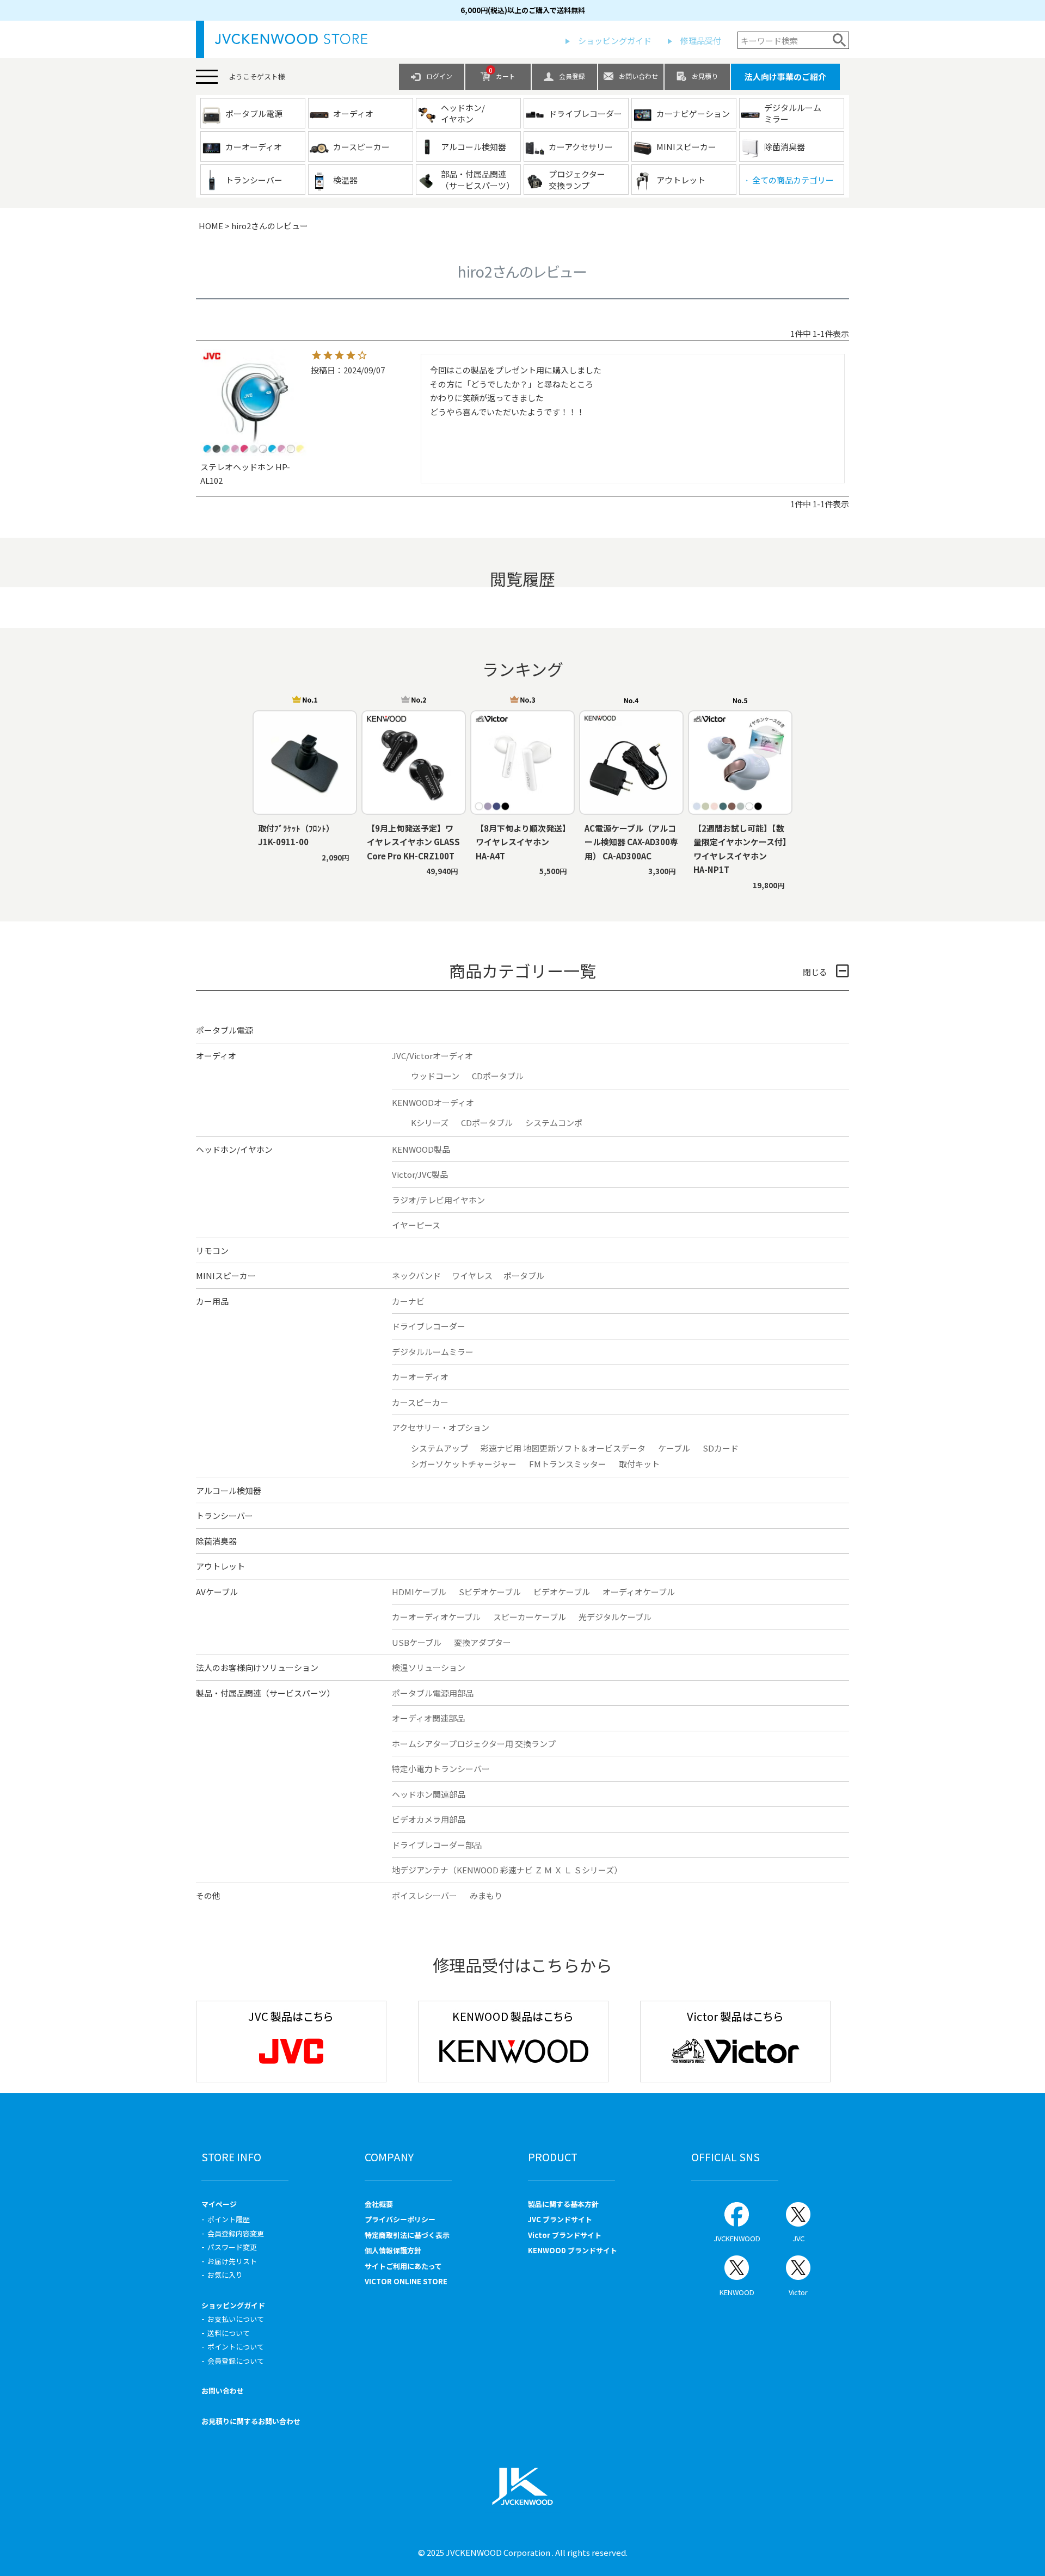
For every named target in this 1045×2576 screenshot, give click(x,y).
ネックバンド (416, 1275)
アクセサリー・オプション (441, 1427)
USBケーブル (417, 1642)
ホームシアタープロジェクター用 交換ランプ (474, 1744)
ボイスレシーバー (425, 1895)
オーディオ (216, 1056)
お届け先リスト (232, 2261)
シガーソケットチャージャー (464, 1464)
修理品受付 (701, 41)
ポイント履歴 (229, 2219)
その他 (208, 1895)
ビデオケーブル (562, 1592)
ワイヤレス (472, 1275)
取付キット (639, 1464)
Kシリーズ (430, 1123)
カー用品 (212, 1301)
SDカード (721, 1448)
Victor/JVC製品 (420, 1174)
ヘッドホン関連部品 (429, 1794)
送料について (229, 2333)
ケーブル (674, 1448)
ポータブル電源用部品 (433, 1693)
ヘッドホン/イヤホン (234, 1149)
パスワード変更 (232, 2247)
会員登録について (236, 2361)
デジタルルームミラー (433, 1352)
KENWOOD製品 (421, 1149)
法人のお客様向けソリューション (257, 1667)
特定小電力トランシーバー (441, 1769)
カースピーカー (420, 1402)
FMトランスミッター (568, 1464)
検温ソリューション (429, 1667)
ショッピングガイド (615, 41)
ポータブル (524, 1275)
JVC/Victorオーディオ (432, 1056)
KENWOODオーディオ (433, 1102)
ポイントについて (236, 2347)
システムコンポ (554, 1123)
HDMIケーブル (419, 1592)
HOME (211, 226)
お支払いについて (236, 2319)
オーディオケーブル (639, 1592)
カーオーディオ (420, 1377)
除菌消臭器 (216, 1541)
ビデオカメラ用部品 (429, 1819)
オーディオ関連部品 (428, 1718)
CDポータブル (498, 1076)
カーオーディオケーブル (436, 1617)
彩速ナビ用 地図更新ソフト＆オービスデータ (563, 1448)
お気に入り (225, 2275)
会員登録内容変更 (236, 2233)
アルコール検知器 (229, 1490)
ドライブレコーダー (429, 1326)
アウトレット (220, 1566)
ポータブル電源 (225, 1030)
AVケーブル (217, 1592)
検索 (840, 40)
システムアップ (439, 1448)
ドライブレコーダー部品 (437, 1845)
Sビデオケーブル (490, 1592)
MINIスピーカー (226, 1275)
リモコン (212, 1250)
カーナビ (408, 1301)
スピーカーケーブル (530, 1617)
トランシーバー (225, 1516)
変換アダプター (482, 1642)
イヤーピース (416, 1225)
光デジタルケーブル (615, 1617)
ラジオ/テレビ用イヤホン (438, 1200)
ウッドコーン (435, 1076)
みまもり (486, 1895)
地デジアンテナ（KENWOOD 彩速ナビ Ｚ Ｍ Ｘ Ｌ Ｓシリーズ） (507, 1870)
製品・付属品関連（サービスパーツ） (265, 1693)
